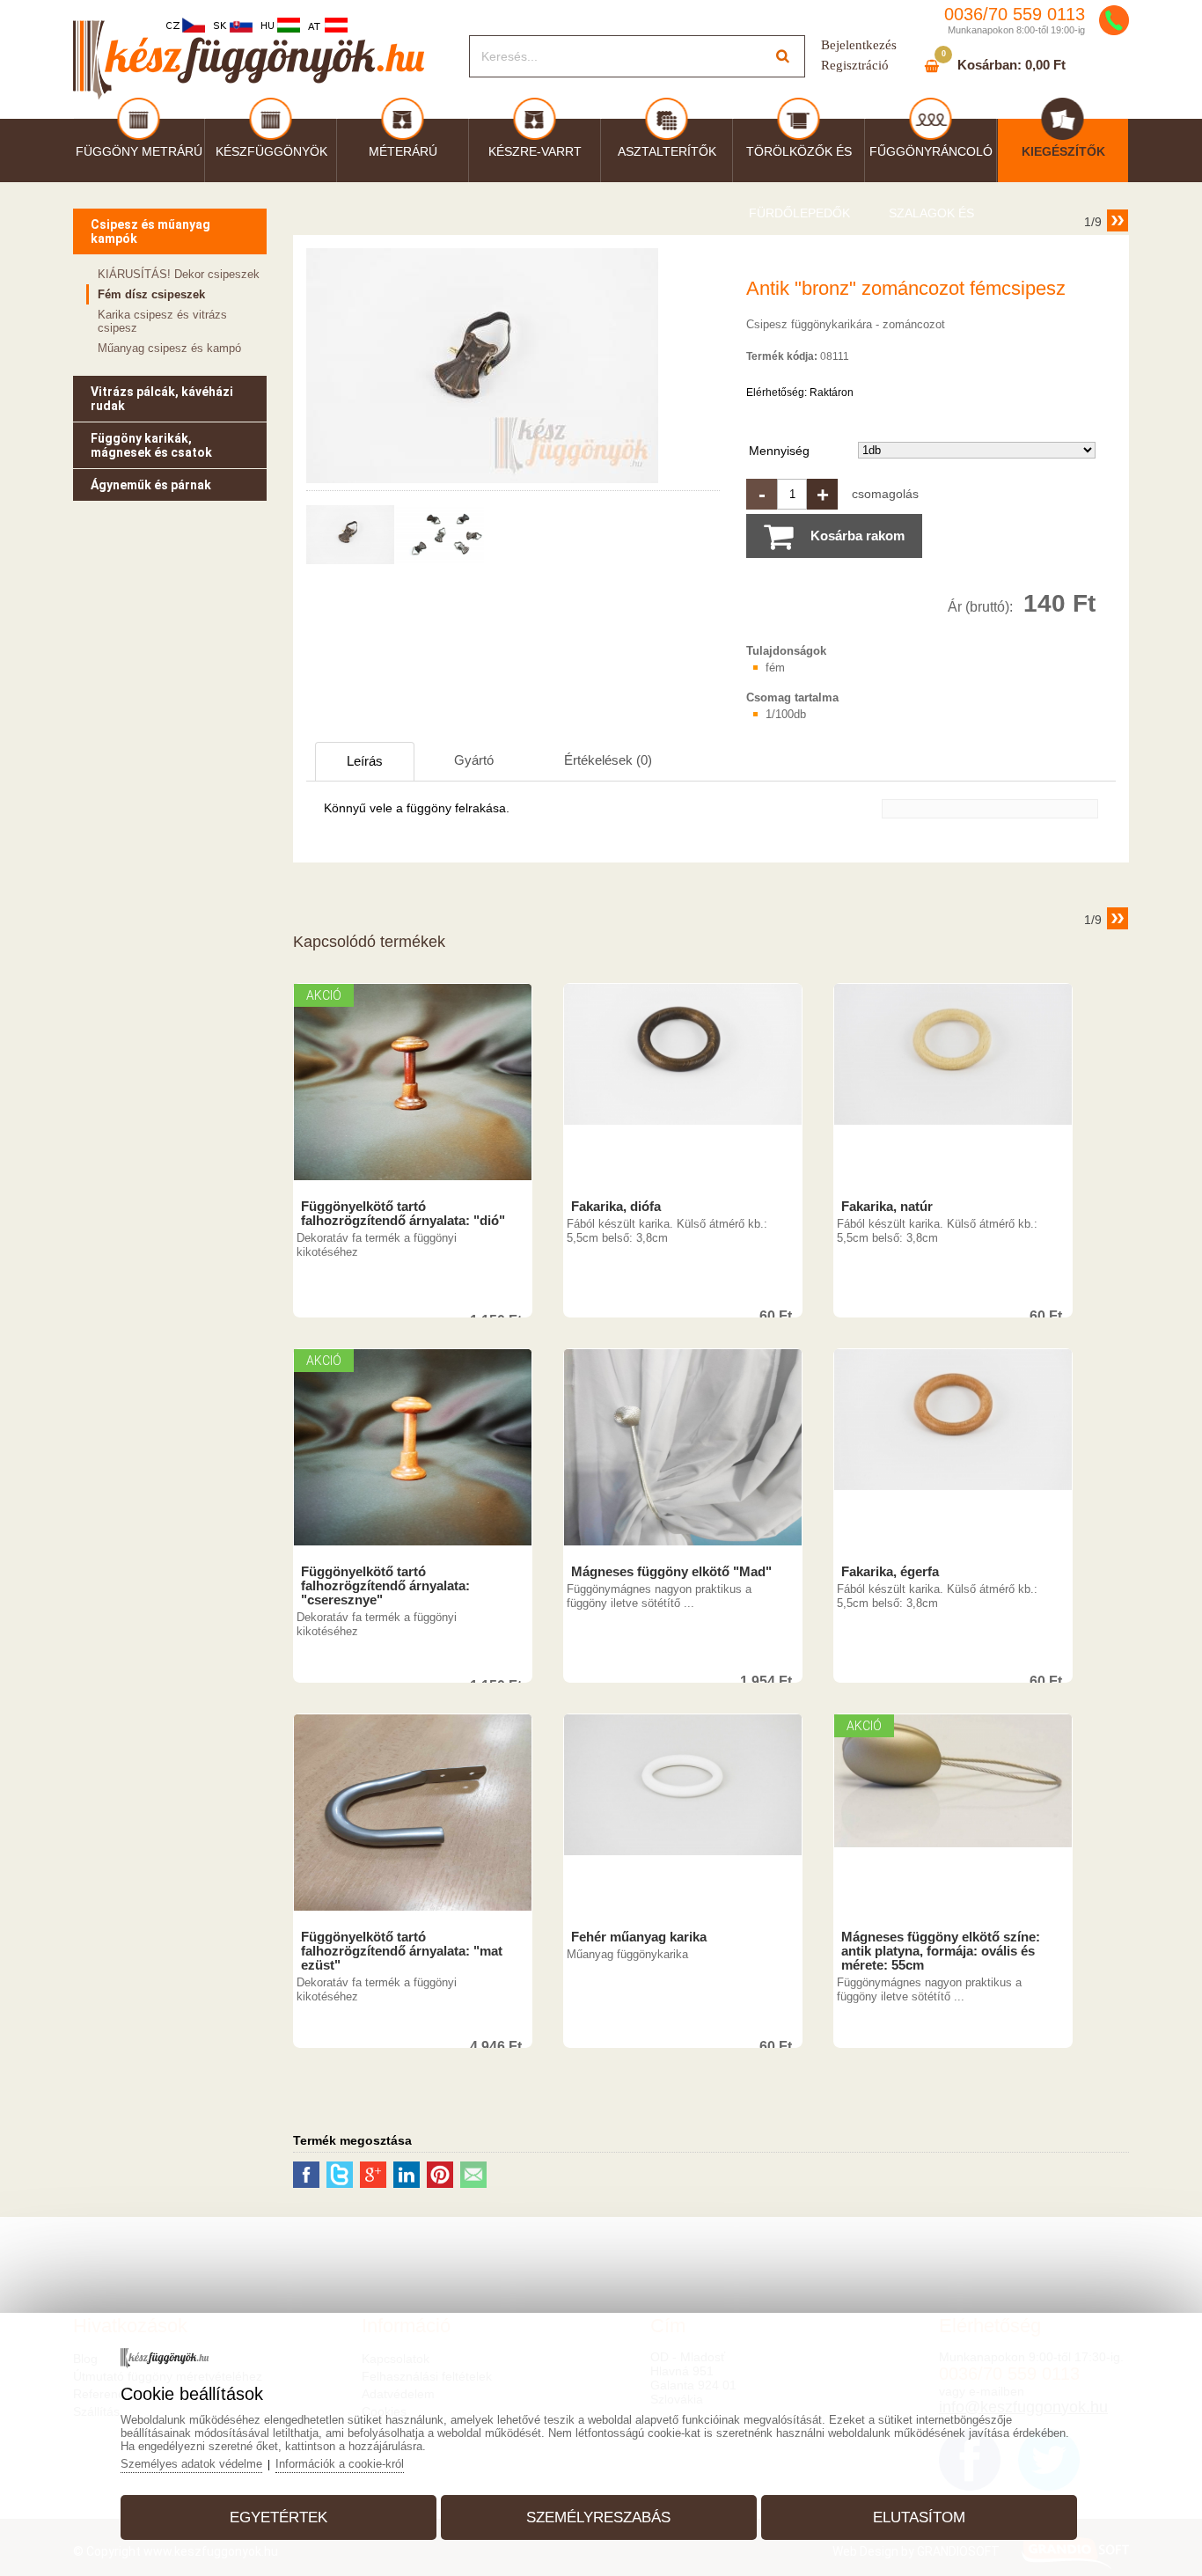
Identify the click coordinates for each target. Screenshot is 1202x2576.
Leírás (365, 761)
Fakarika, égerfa (890, 1572)
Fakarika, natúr (887, 1207)
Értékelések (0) (608, 760)
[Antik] (482, 483)
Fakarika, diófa (616, 1207)
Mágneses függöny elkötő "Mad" (671, 1572)
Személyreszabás (598, 2517)
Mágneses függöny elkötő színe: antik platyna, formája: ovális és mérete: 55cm (941, 1951)
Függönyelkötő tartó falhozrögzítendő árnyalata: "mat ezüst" (402, 1951)
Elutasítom (919, 2517)
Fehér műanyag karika (639, 1937)
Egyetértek (279, 2517)
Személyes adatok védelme (191, 2464)
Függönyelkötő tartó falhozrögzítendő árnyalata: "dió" (403, 1214)
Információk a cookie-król (340, 2464)
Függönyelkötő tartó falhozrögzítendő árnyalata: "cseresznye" (385, 1586)
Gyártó (474, 760)
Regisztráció (855, 65)
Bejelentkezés (859, 45)
